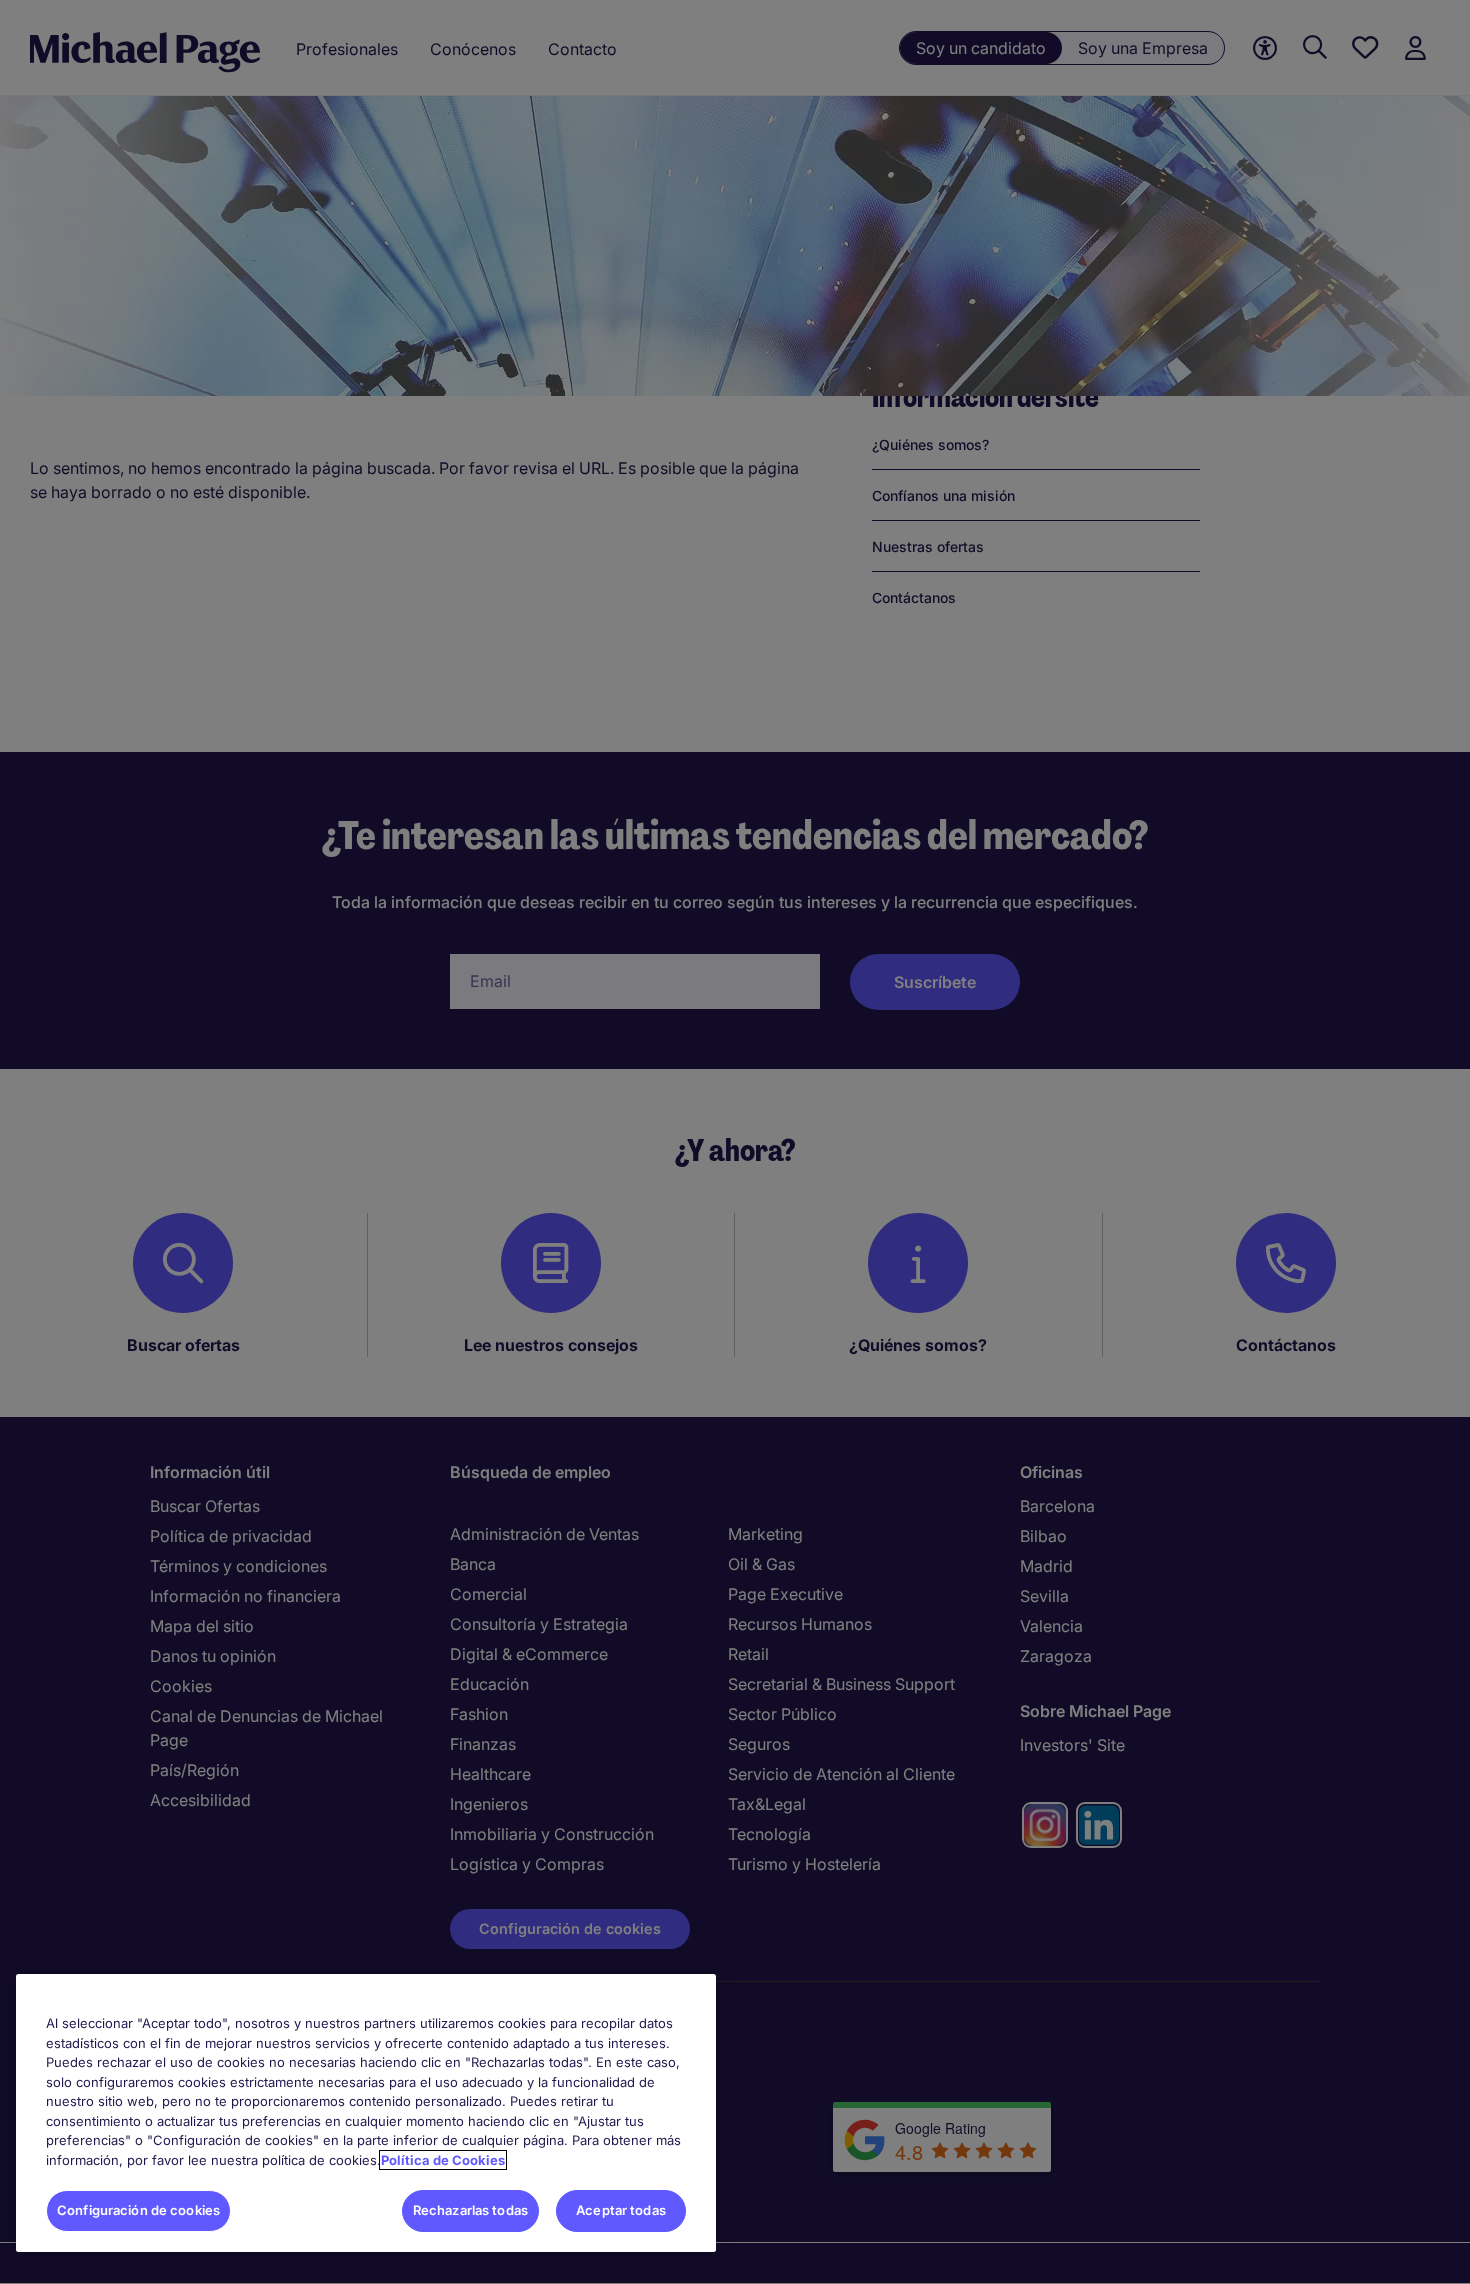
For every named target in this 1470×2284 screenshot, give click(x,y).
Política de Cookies (443, 2160)
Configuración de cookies (138, 2210)
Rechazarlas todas (470, 2210)
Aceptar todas (621, 2210)
